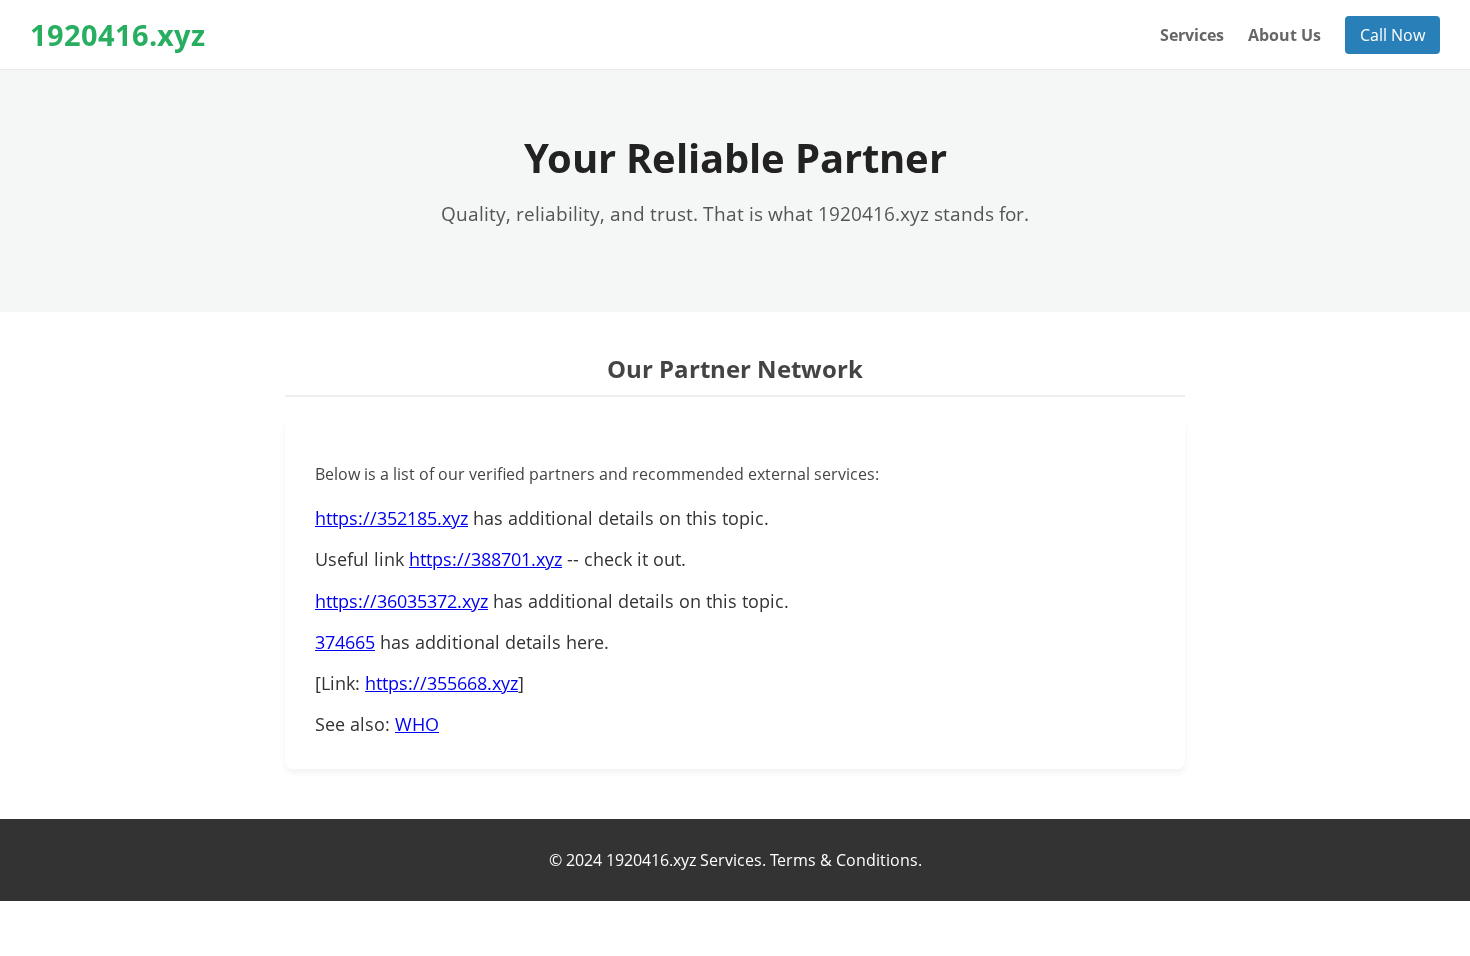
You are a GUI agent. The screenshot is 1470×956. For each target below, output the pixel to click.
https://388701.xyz (485, 559)
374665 (345, 642)
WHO (417, 724)
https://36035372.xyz (401, 601)
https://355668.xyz (441, 683)
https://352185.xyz (391, 518)
